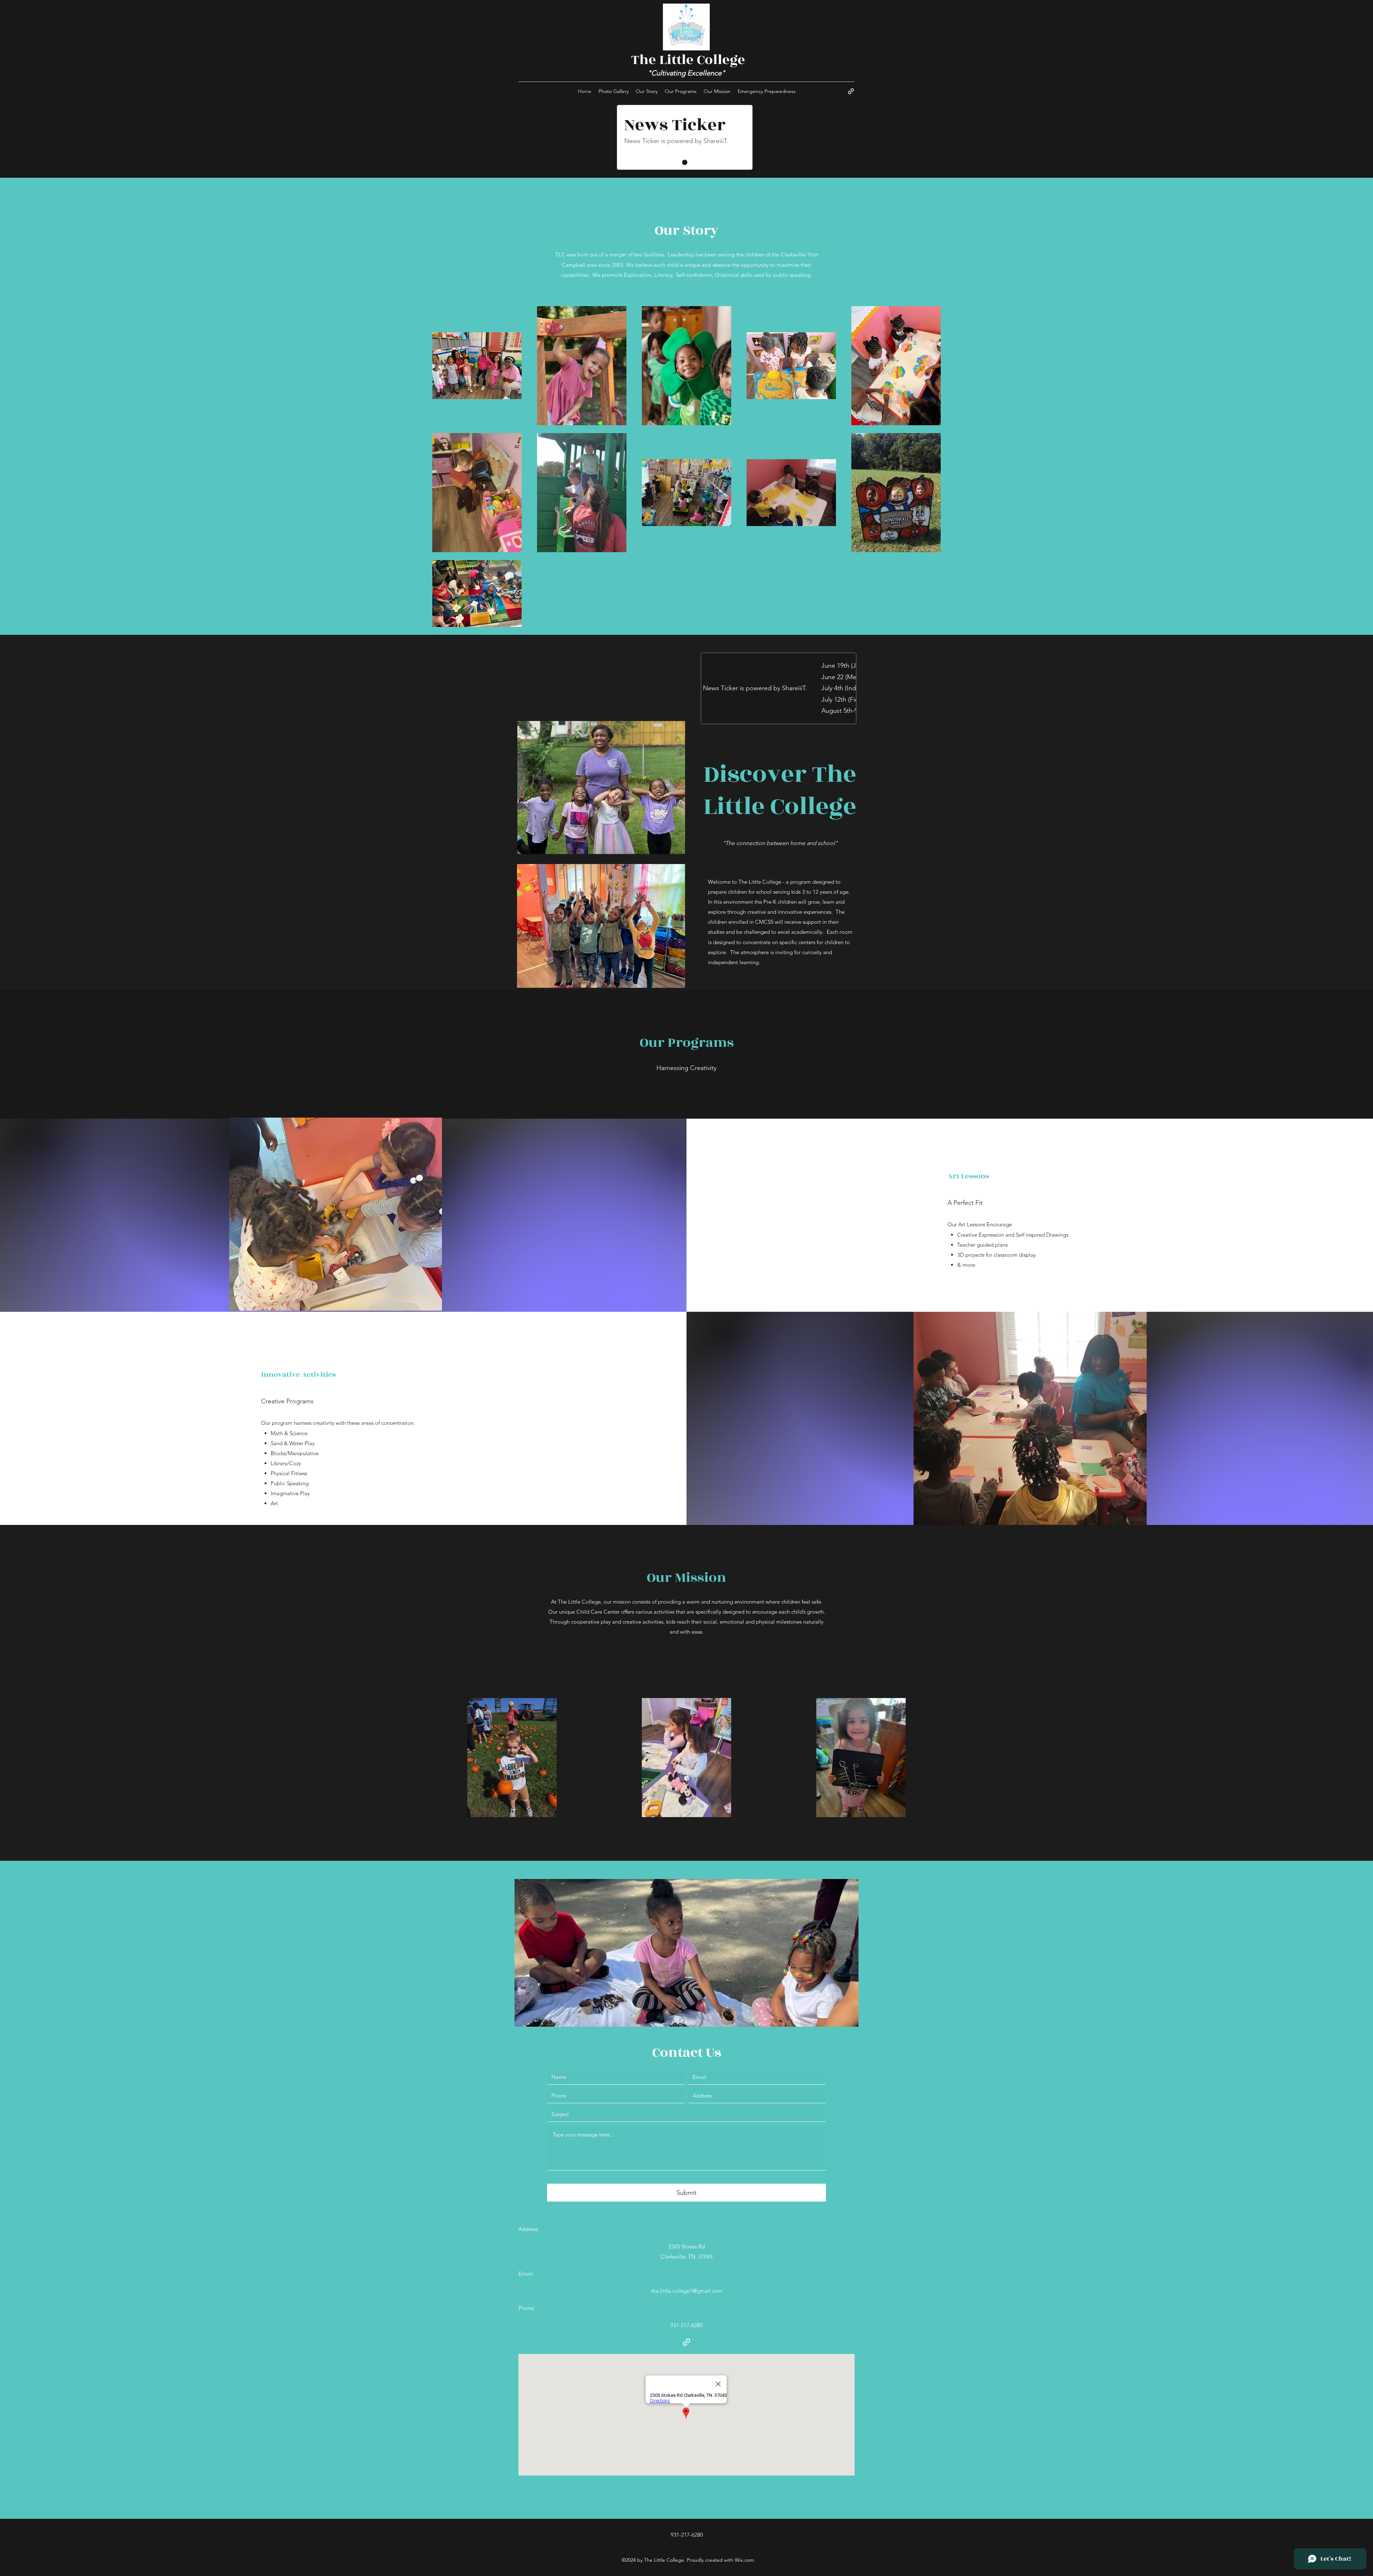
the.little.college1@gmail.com (687, 2291)
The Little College (688, 60)
